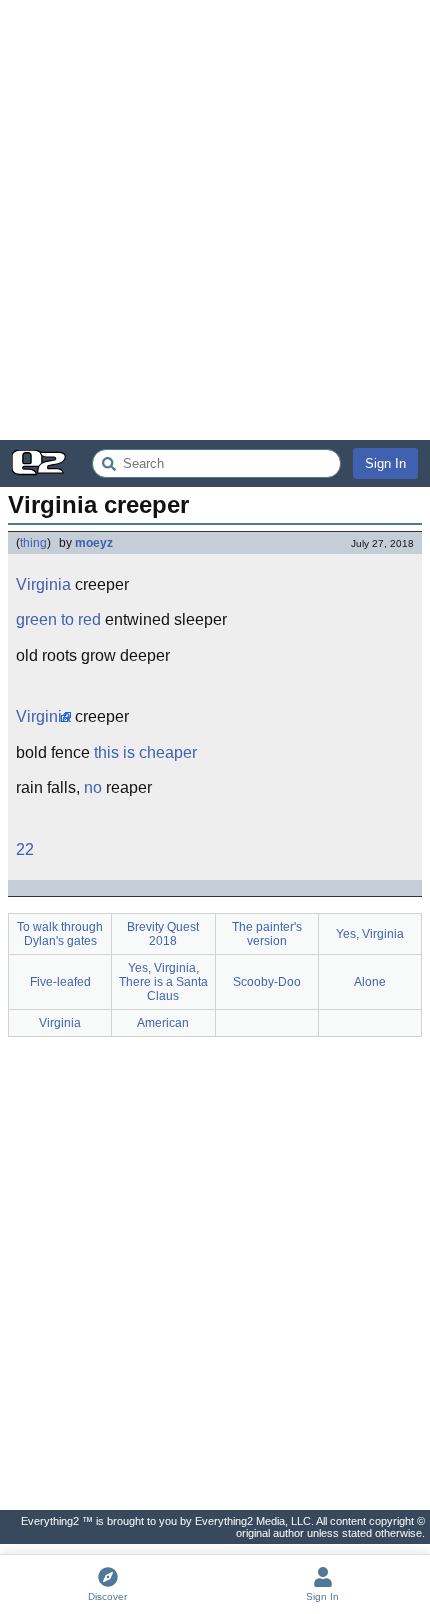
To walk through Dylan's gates (60, 934)
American (163, 1023)
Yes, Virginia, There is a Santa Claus (163, 982)
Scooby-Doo (267, 982)
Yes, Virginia (370, 934)
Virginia (43, 584)
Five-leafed (60, 982)
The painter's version (267, 934)
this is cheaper (145, 752)
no (93, 787)
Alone (370, 982)
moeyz (94, 543)
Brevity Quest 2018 (163, 934)
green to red (58, 619)
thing (33, 543)
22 (25, 849)
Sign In (385, 463)
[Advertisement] (215, 220)
